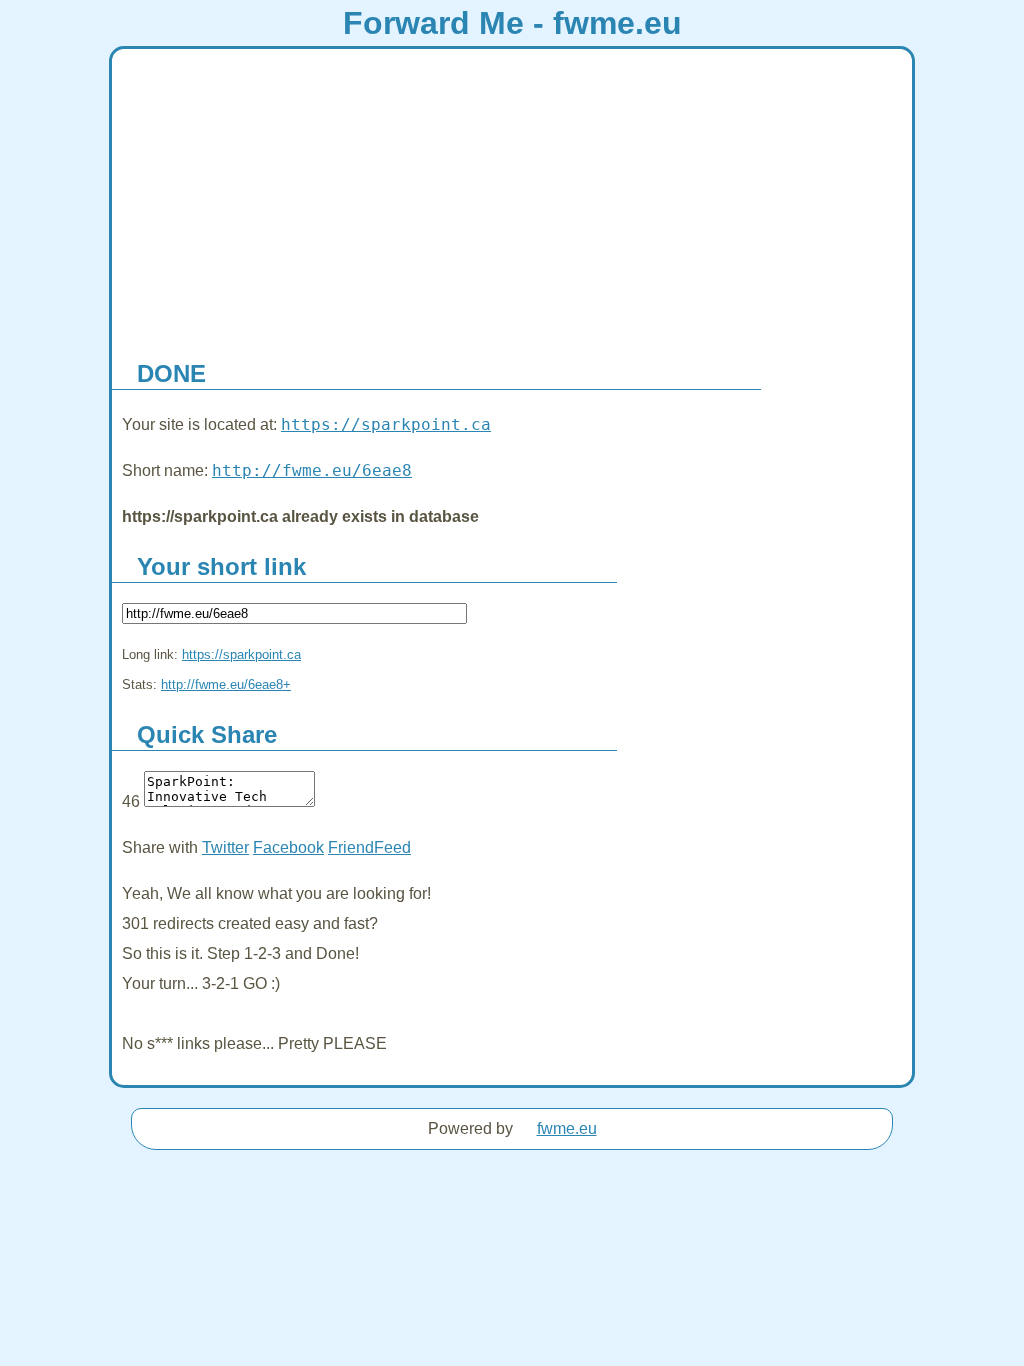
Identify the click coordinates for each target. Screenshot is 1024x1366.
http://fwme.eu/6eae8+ (226, 684)
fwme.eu (567, 1128)
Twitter (225, 847)
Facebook (288, 847)
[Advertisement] (512, 199)
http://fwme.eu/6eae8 (312, 470)
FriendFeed (369, 847)
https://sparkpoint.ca (386, 424)
